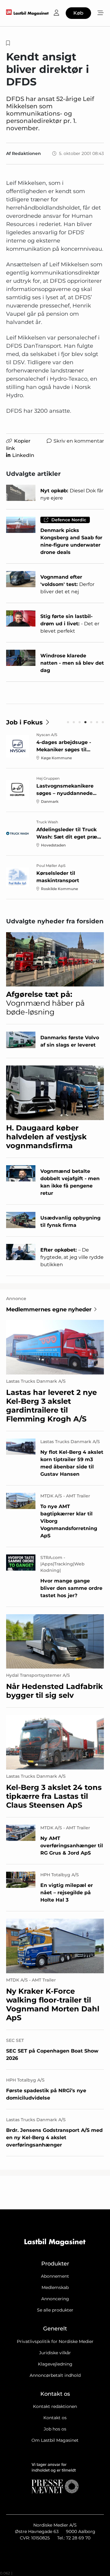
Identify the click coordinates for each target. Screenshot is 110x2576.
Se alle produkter (55, 2310)
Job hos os (55, 2429)
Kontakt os (55, 2418)
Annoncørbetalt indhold (55, 2375)
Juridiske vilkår (55, 2353)
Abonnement (55, 2276)
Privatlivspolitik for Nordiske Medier (55, 2341)
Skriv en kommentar (79, 441)
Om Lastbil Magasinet (55, 2440)
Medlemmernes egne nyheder (49, 1310)
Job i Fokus (24, 722)
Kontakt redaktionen (55, 2406)
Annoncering (55, 2299)
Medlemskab (55, 2287)
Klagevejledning (55, 2364)
